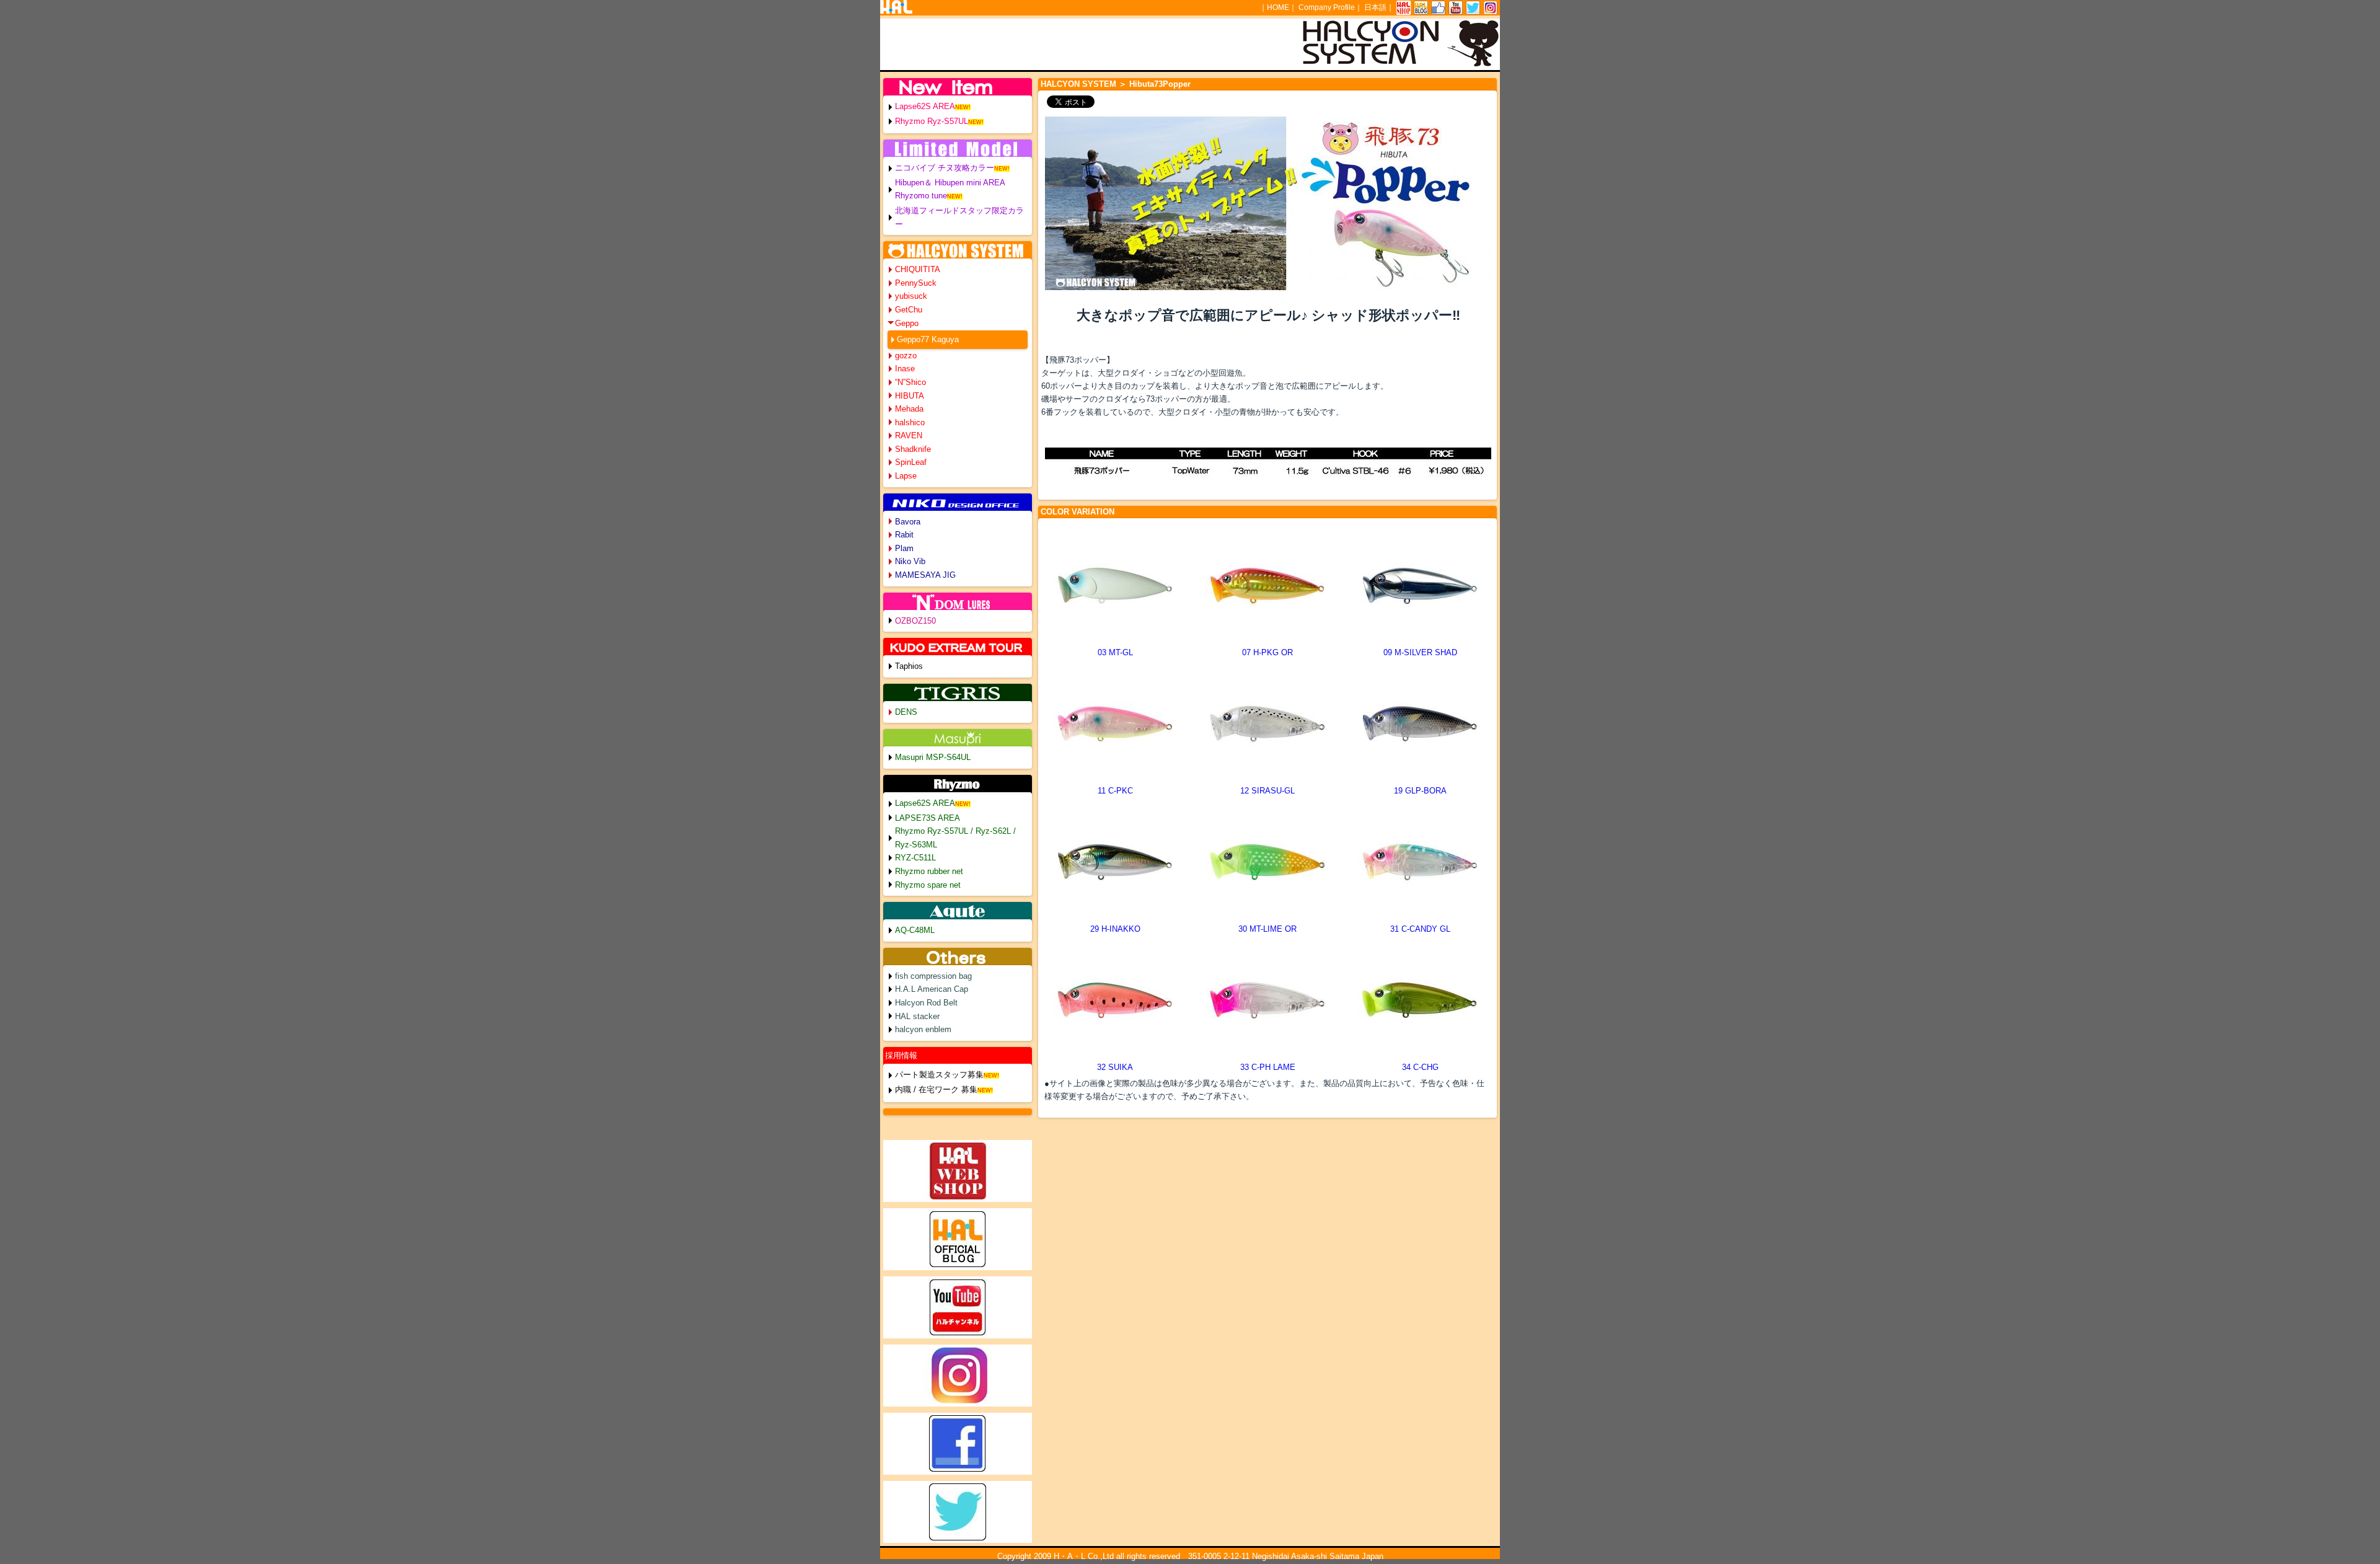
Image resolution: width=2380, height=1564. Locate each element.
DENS (906, 712)
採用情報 (901, 1055)
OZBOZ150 (915, 621)
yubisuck (911, 296)
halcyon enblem (923, 1029)
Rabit (904, 535)
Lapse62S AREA (925, 106)
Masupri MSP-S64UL (933, 757)
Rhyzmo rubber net (929, 871)
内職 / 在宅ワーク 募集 (936, 1089)
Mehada (909, 409)
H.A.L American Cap (932, 989)
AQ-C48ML (915, 930)
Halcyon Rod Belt (926, 1003)
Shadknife (913, 449)
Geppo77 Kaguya (928, 339)
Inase (905, 369)
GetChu (909, 310)
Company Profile (1327, 7)
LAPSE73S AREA (928, 818)
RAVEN (909, 435)
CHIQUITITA (918, 269)
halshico (910, 422)
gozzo (906, 356)
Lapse (906, 476)
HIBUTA (910, 396)
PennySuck (916, 283)
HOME (1278, 7)
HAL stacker (917, 1016)
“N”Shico (910, 382)
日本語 (1375, 7)
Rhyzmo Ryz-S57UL (932, 121)
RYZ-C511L (915, 858)
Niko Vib (910, 561)
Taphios (909, 666)
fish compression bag (933, 976)
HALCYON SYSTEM (1078, 84)
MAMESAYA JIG (925, 575)
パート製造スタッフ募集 (939, 1075)
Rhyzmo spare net (928, 885)
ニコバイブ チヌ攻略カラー (945, 168)
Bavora (908, 522)
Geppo (907, 323)
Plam (904, 548)
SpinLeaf (911, 462)
